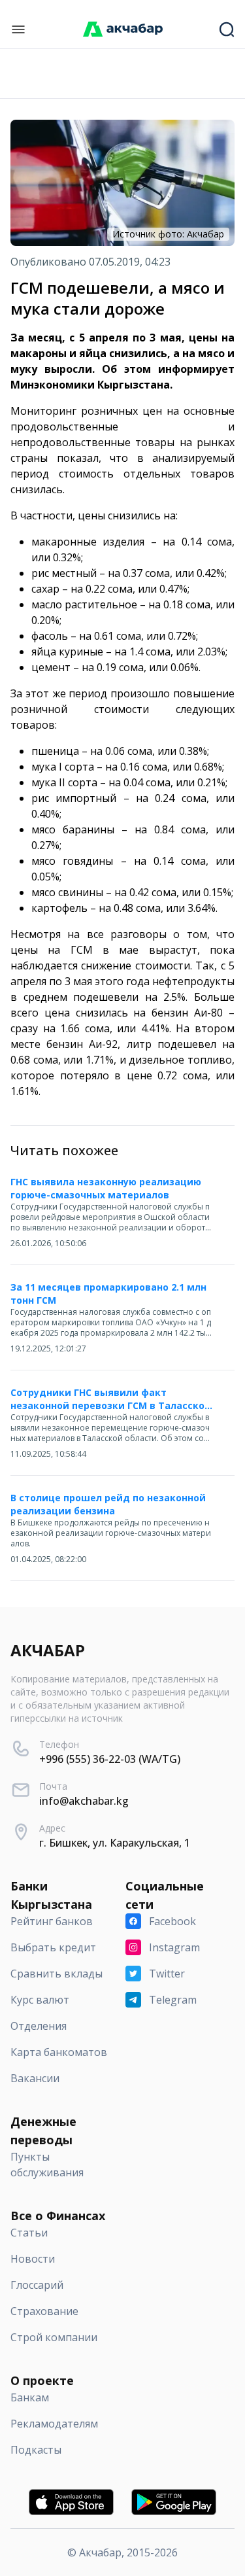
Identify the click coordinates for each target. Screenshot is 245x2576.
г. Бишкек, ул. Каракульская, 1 (115, 1843)
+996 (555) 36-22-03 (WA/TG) (110, 1759)
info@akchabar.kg (84, 1801)
